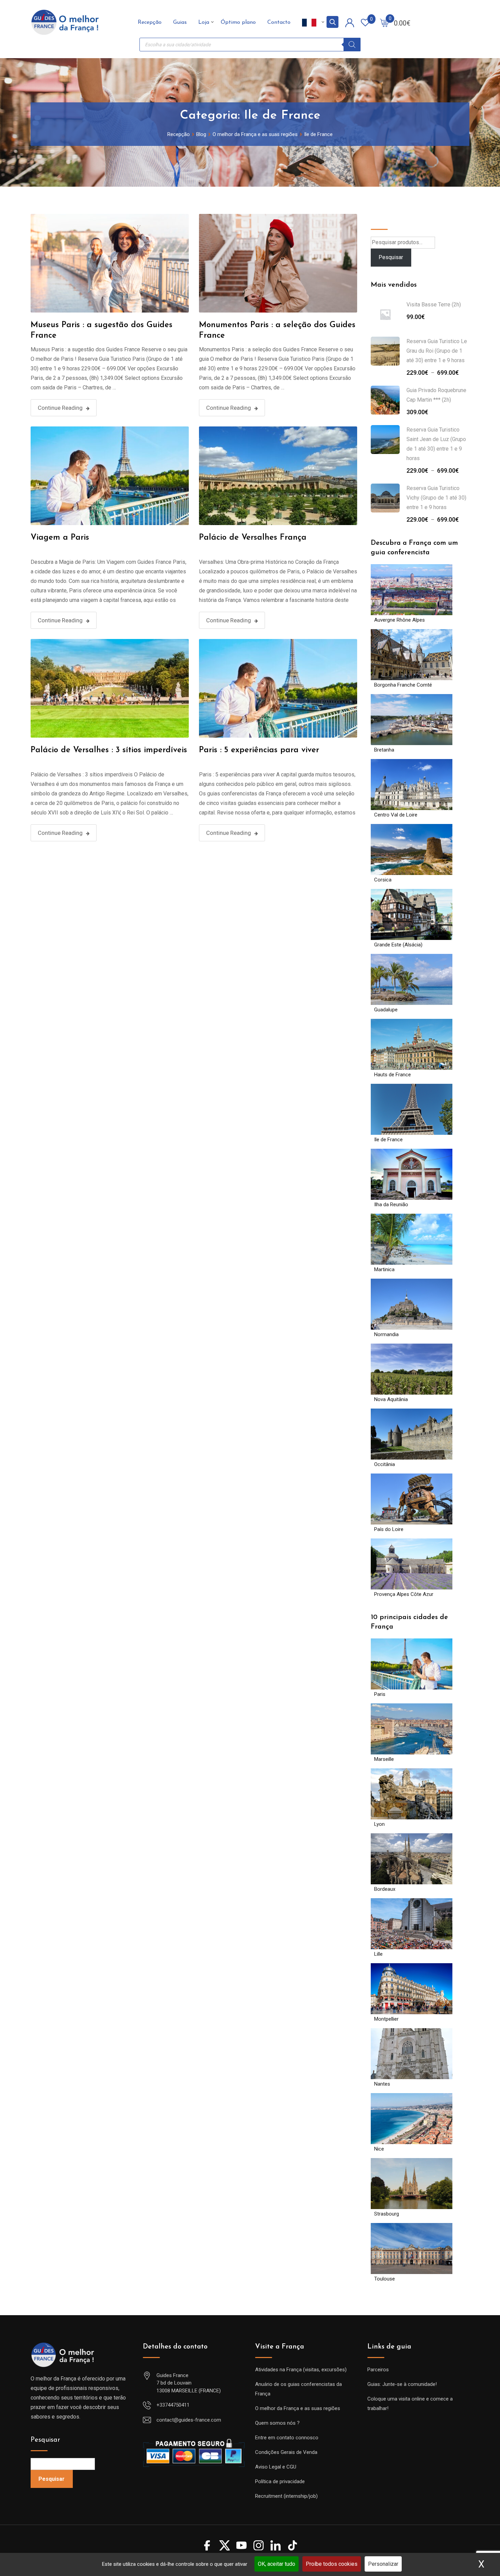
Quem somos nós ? (277, 2423)
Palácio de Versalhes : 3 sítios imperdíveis (109, 750)
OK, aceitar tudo (277, 2564)
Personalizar (383, 2564)
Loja (204, 22)
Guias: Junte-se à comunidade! (402, 2384)
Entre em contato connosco (287, 2438)
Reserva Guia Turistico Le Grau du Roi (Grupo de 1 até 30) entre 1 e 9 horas (437, 351)
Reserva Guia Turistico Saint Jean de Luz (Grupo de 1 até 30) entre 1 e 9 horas (436, 444)
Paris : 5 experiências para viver (259, 750)
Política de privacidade (280, 2481)
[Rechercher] (352, 45)
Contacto (279, 22)
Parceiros (378, 2370)
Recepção (150, 22)
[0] (384, 22)
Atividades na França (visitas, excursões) (301, 2370)
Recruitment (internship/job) (286, 2496)
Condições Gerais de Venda (286, 2452)
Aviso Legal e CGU (276, 2467)
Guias (180, 22)
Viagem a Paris (60, 538)
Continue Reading (60, 408)
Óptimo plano (238, 22)
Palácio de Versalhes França (253, 538)
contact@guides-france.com (189, 2420)
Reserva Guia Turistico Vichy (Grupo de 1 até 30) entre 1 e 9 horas (436, 498)
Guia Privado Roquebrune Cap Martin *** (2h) (436, 395)
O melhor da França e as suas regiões (298, 2408)
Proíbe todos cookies (332, 2564)
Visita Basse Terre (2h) (434, 305)
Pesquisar (386, 219)
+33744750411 (173, 2405)
